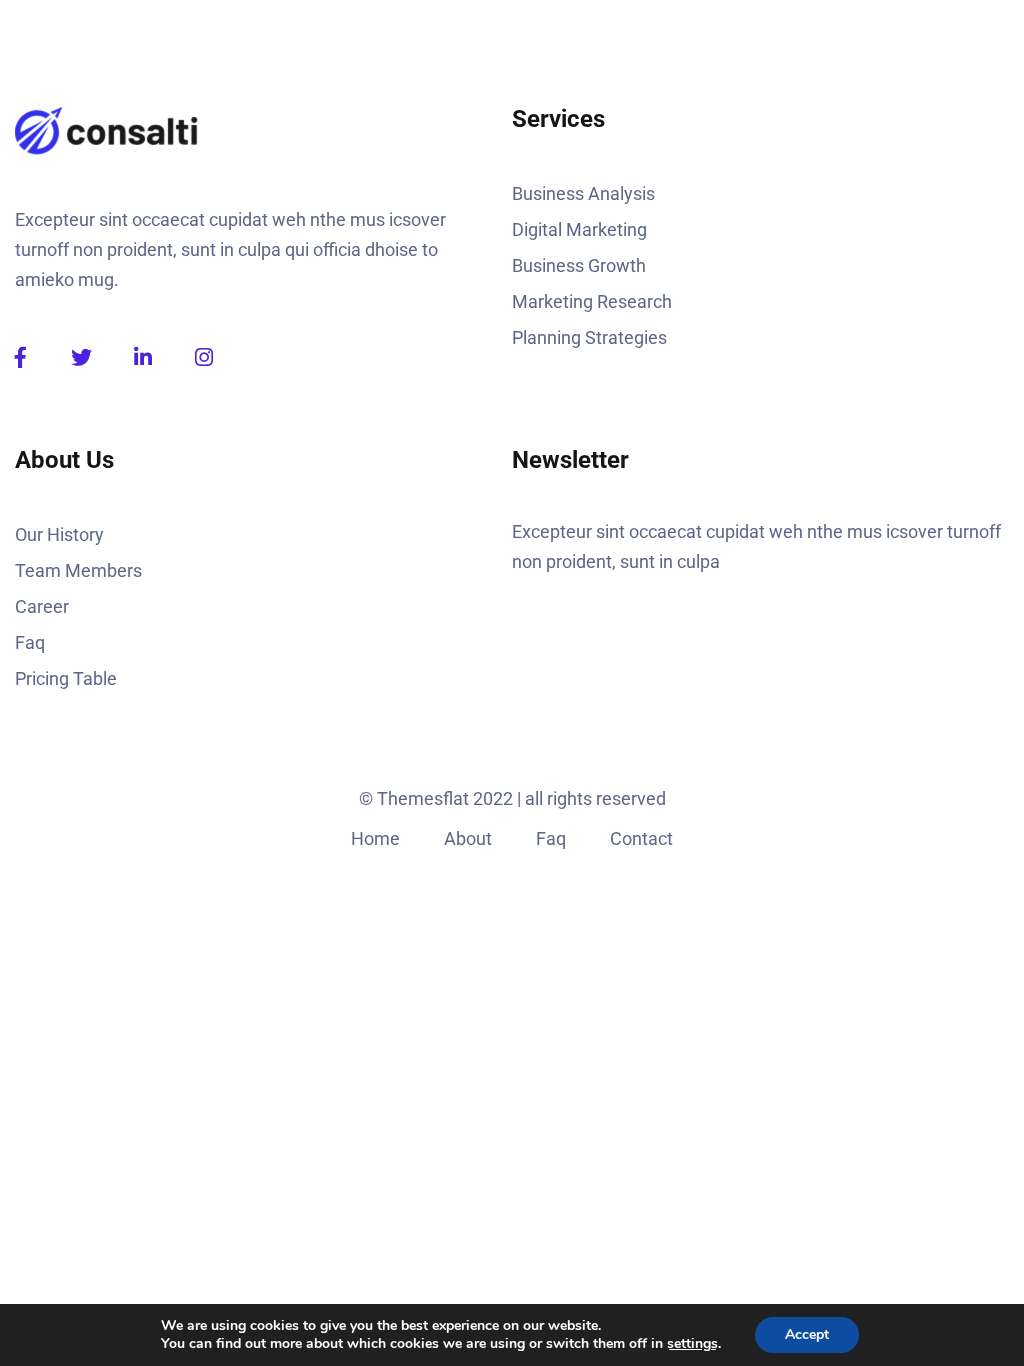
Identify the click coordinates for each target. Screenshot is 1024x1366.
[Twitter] (81, 357)
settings (692, 1344)
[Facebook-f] (20, 357)
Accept (807, 1334)
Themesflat (423, 798)
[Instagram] (203, 357)
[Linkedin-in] (142, 357)
